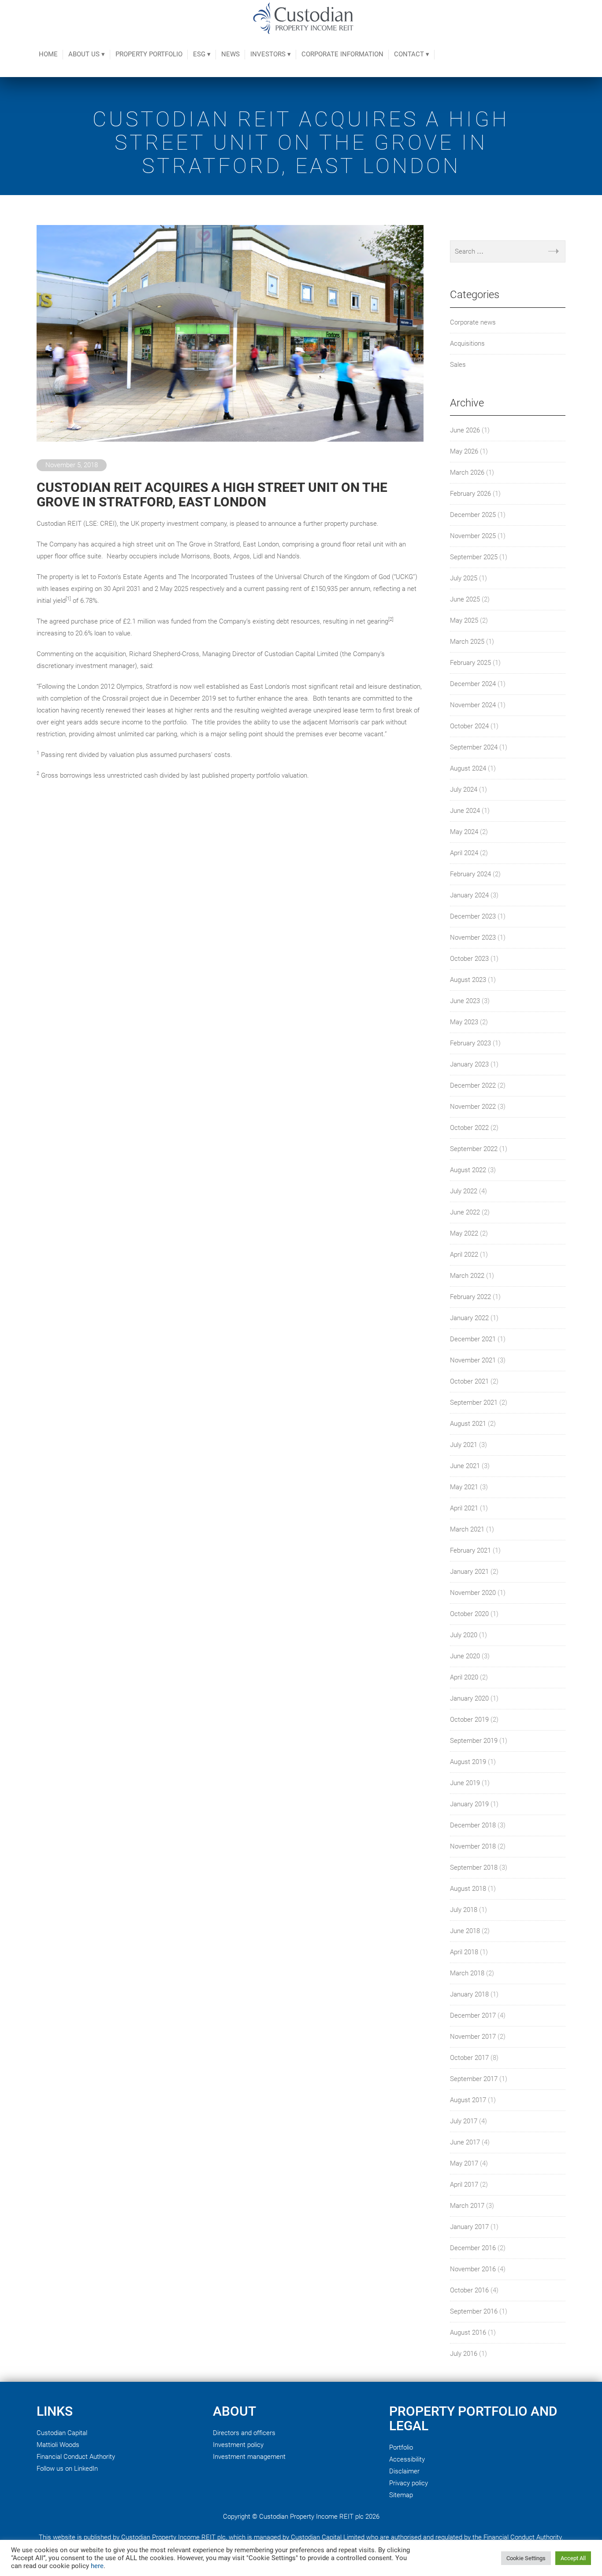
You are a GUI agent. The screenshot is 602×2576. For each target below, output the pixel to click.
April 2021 (464, 1508)
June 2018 (465, 1931)
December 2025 (473, 515)
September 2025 (474, 557)
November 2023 (473, 937)
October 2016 (469, 2290)
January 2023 (469, 1064)
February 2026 (470, 494)
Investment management (249, 2457)
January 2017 (469, 2227)
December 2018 (473, 1825)
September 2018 (474, 1867)
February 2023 (470, 1043)
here (97, 2566)
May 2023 (464, 1022)
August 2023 (468, 980)
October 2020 (469, 1614)
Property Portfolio (149, 54)
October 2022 (469, 1128)
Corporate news (473, 322)
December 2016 (473, 2248)
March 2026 (467, 472)
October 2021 (469, 1381)
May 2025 (464, 620)
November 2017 (473, 2037)
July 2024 (464, 790)
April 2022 (464, 1255)
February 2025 (470, 663)
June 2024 (465, 811)
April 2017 (464, 2185)
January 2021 (469, 1572)
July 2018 (464, 1910)
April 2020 (464, 1677)
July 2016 (464, 2354)
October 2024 (469, 726)
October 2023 (469, 959)
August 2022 (468, 1170)
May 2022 (464, 1233)
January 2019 (469, 1804)
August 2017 (468, 2100)
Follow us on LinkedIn (67, 2469)
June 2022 (465, 1212)
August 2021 (468, 1424)
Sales (458, 365)
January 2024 (469, 895)
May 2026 (464, 451)
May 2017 (464, 2163)
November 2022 (473, 1107)
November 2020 (473, 1593)
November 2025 (473, 536)
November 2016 (473, 2269)
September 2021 (474, 1402)
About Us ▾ (87, 54)
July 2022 (464, 1191)
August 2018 (468, 1889)
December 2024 (473, 684)
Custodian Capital (62, 2433)
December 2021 (473, 1339)
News (230, 54)
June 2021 (465, 1466)
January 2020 (469, 1698)
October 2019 (469, 1720)
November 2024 (473, 705)
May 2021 (464, 1487)
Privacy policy (409, 2483)
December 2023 (473, 916)
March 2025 (467, 642)
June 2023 (465, 1001)
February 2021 (470, 1550)
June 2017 (465, 2142)
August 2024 (468, 768)
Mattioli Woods (58, 2445)
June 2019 (465, 1783)
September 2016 (474, 2311)
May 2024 (464, 832)
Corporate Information (342, 54)
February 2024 (470, 874)
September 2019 (474, 1741)
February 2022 (470, 1297)
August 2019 (468, 1762)
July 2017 (464, 2121)
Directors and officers (244, 2433)
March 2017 (467, 2206)
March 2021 (467, 1529)
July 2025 (464, 578)
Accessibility (407, 2459)
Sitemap (401, 2495)
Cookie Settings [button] (526, 2558)
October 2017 (469, 2058)
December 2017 (473, 2015)
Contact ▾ (412, 54)
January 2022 (469, 1318)
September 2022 (474, 1149)
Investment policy (238, 2445)
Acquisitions (467, 343)
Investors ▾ (271, 54)
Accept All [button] (573, 2558)
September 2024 (474, 747)
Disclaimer (404, 2471)
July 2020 (464, 1635)
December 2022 (473, 1085)
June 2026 (465, 430)
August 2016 (468, 2332)
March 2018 (467, 1973)
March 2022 (467, 1276)
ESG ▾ (202, 54)
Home (48, 54)
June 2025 (465, 599)
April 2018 (464, 1952)
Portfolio (401, 2447)
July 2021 (464, 1445)
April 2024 (464, 853)
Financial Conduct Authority (76, 2457)
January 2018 (469, 1994)
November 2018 (473, 1846)
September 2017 (474, 2079)
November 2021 (473, 1360)
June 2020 (465, 1656)
